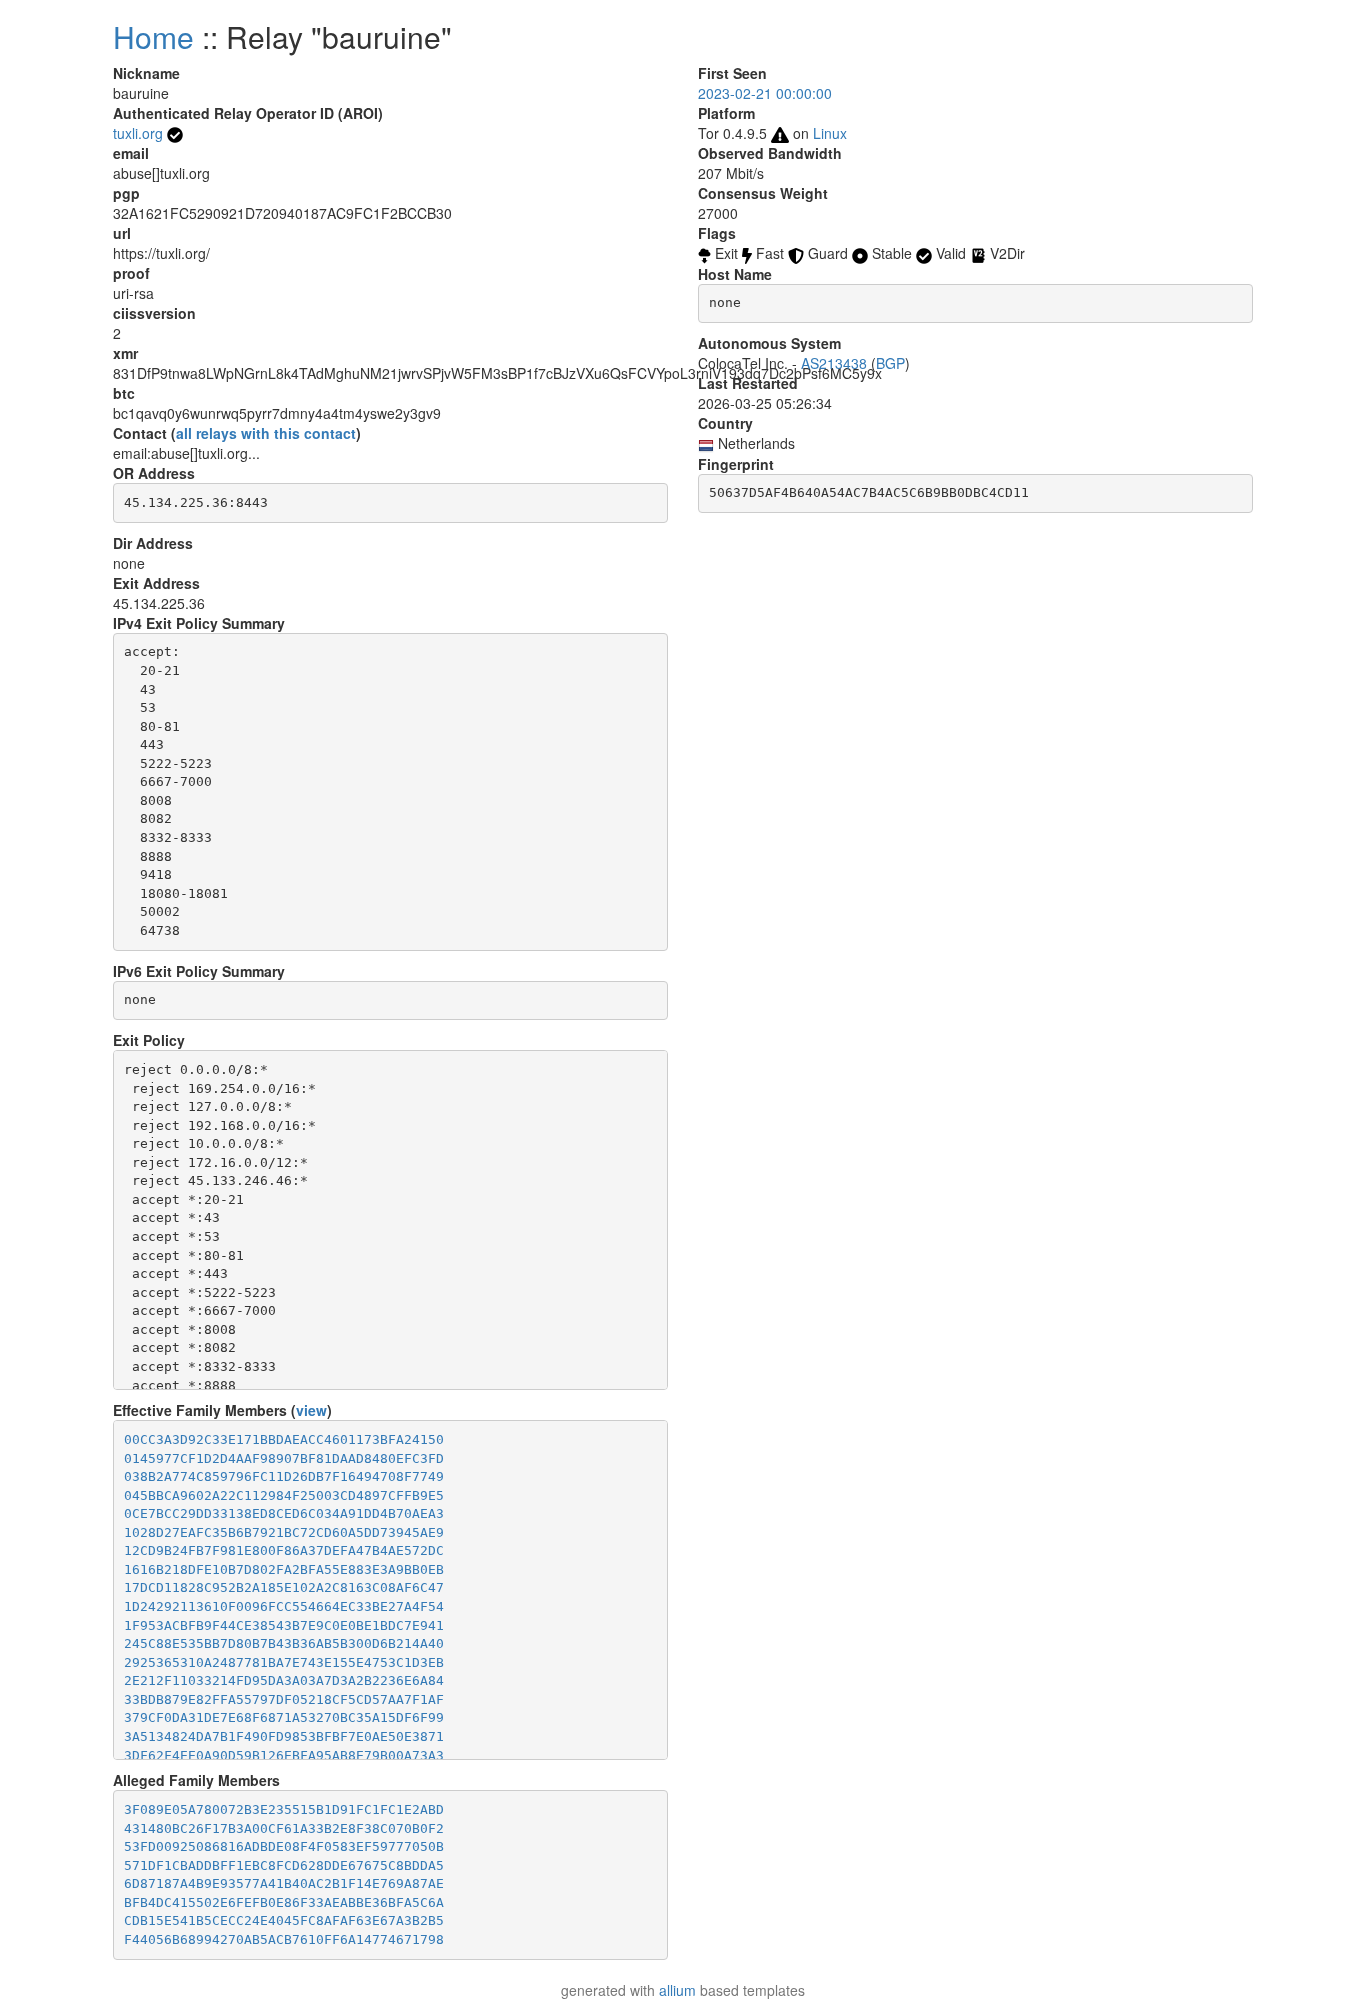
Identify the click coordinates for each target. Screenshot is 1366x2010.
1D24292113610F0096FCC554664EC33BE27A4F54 (284, 1606)
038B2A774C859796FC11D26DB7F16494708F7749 (284, 1476)
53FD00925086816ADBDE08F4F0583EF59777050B (284, 1846)
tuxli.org (138, 133)
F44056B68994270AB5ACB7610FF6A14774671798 (284, 1939)
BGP (890, 363)
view (311, 1410)
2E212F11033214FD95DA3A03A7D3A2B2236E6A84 (284, 1680)
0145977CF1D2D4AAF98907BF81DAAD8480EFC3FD (284, 1458)
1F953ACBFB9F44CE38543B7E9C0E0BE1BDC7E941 (284, 1625)
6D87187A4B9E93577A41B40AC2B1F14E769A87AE (284, 1883)
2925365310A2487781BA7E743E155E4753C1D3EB (284, 1662)
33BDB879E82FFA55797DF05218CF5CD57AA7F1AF (284, 1699)
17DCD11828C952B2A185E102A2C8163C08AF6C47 (284, 1587)
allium (677, 1990)
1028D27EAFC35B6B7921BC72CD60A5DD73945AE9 (284, 1532)
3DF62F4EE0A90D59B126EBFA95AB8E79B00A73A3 (284, 1755)
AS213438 (834, 363)
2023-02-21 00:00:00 (765, 93)
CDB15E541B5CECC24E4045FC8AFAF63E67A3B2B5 (284, 1920)
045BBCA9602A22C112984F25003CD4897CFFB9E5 (284, 1495)
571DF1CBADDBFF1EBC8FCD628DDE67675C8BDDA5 (284, 1865)
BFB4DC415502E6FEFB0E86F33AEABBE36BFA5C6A (284, 1902)
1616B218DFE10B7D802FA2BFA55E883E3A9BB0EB (284, 1569)
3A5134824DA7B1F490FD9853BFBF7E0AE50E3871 (284, 1736)
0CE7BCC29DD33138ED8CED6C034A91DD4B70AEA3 (284, 1513)
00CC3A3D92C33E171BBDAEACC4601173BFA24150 (284, 1439)
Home (153, 36)
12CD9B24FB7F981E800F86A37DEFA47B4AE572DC (284, 1550)
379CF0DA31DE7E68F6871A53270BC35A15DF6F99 (284, 1717)
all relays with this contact (266, 433)
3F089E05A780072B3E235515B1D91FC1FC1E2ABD (284, 1809)
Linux (830, 133)
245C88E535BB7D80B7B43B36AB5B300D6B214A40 (284, 1643)
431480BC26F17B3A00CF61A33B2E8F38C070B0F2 (284, 1828)
